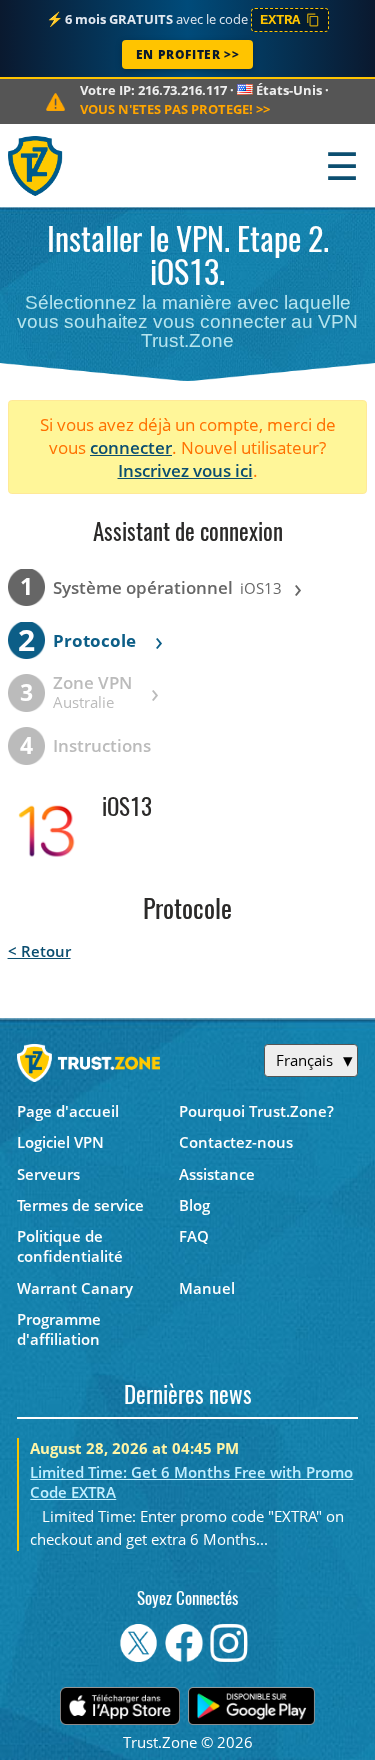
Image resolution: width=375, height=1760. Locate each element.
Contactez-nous (236, 1142)
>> (175, 109)
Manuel (207, 1288)
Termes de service (80, 1205)
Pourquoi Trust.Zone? (256, 1111)
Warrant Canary (75, 1288)
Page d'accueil (68, 1111)
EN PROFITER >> (187, 54)
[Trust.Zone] (36, 165)
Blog (194, 1205)
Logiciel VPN (60, 1142)
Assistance (217, 1174)
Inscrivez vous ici (185, 470)
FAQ (194, 1236)
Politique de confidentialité (70, 1246)
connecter (131, 447)
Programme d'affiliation (59, 1329)
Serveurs (48, 1174)
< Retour (39, 951)
